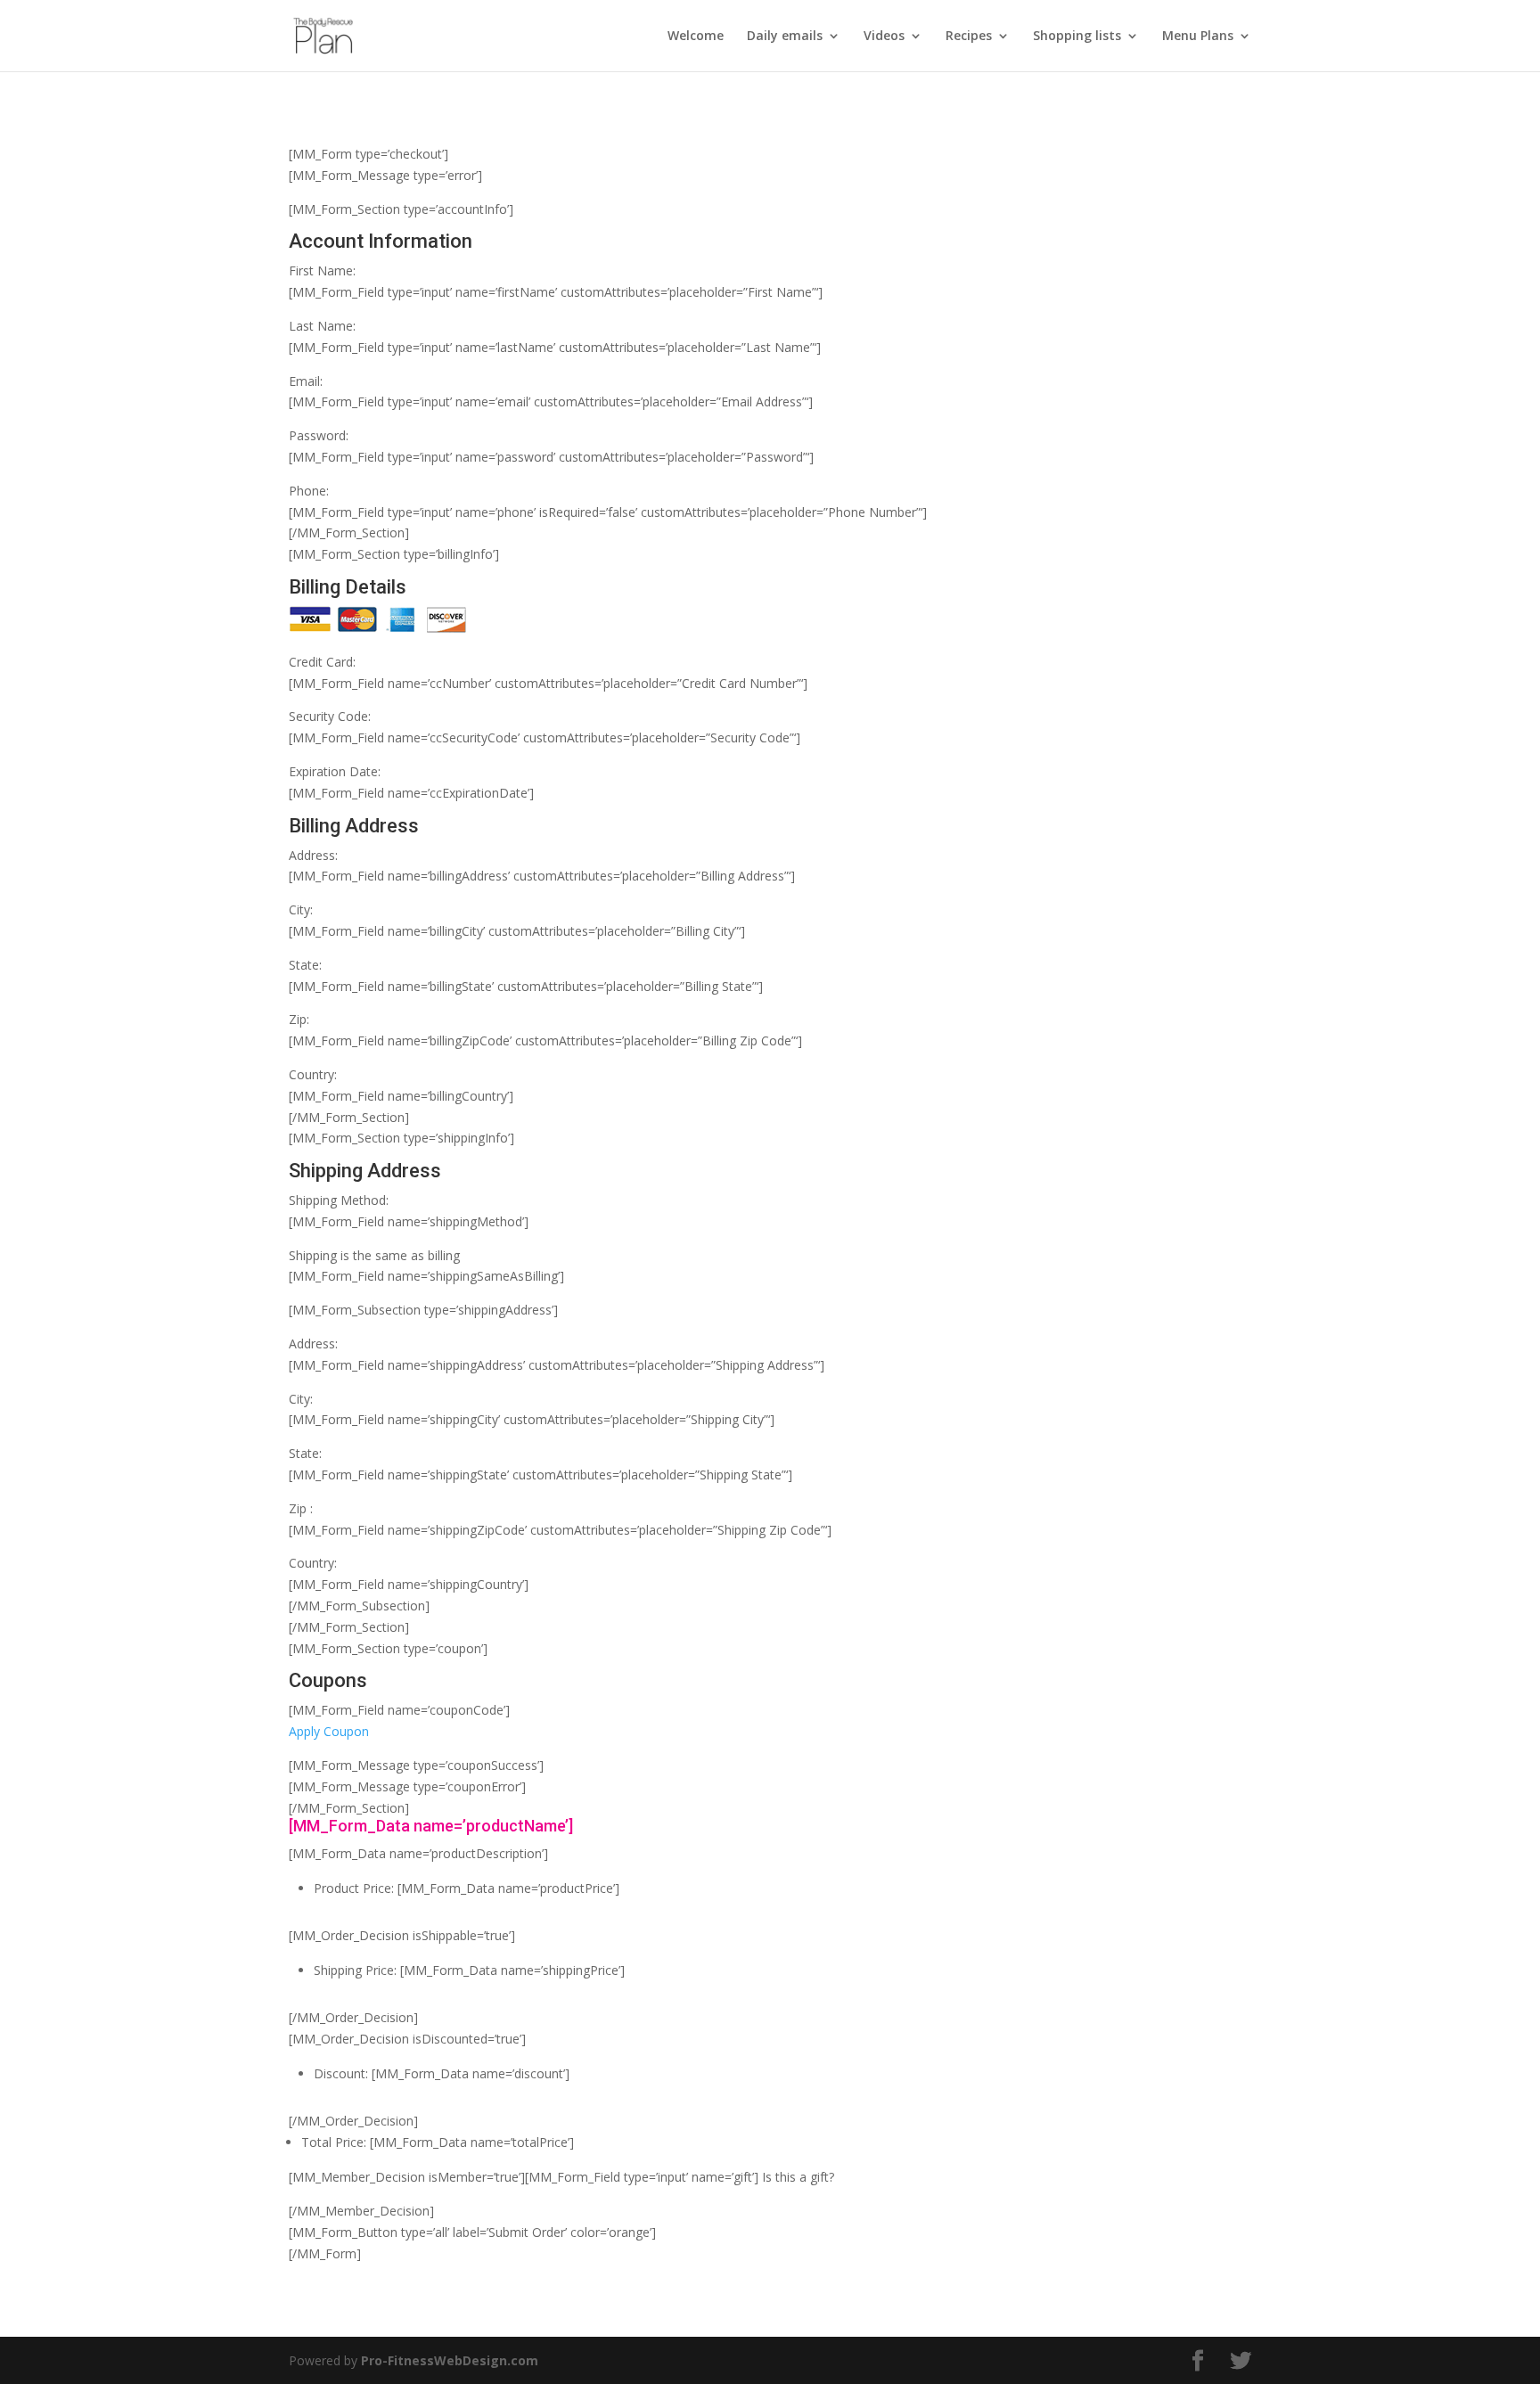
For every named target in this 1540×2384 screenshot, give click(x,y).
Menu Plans (1198, 37)
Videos (884, 37)
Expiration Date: (335, 771)
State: (305, 965)
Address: (313, 855)
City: (301, 909)
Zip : (301, 1508)
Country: (313, 1074)
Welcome (696, 37)
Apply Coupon (329, 1731)
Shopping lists (1077, 37)
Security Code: (330, 716)
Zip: (299, 1019)
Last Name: (322, 326)
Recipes (969, 37)
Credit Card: (322, 662)
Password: (319, 435)
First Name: (322, 270)
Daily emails (785, 37)
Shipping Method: (339, 1200)
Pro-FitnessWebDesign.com (450, 2360)
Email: (306, 381)
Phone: (309, 491)
